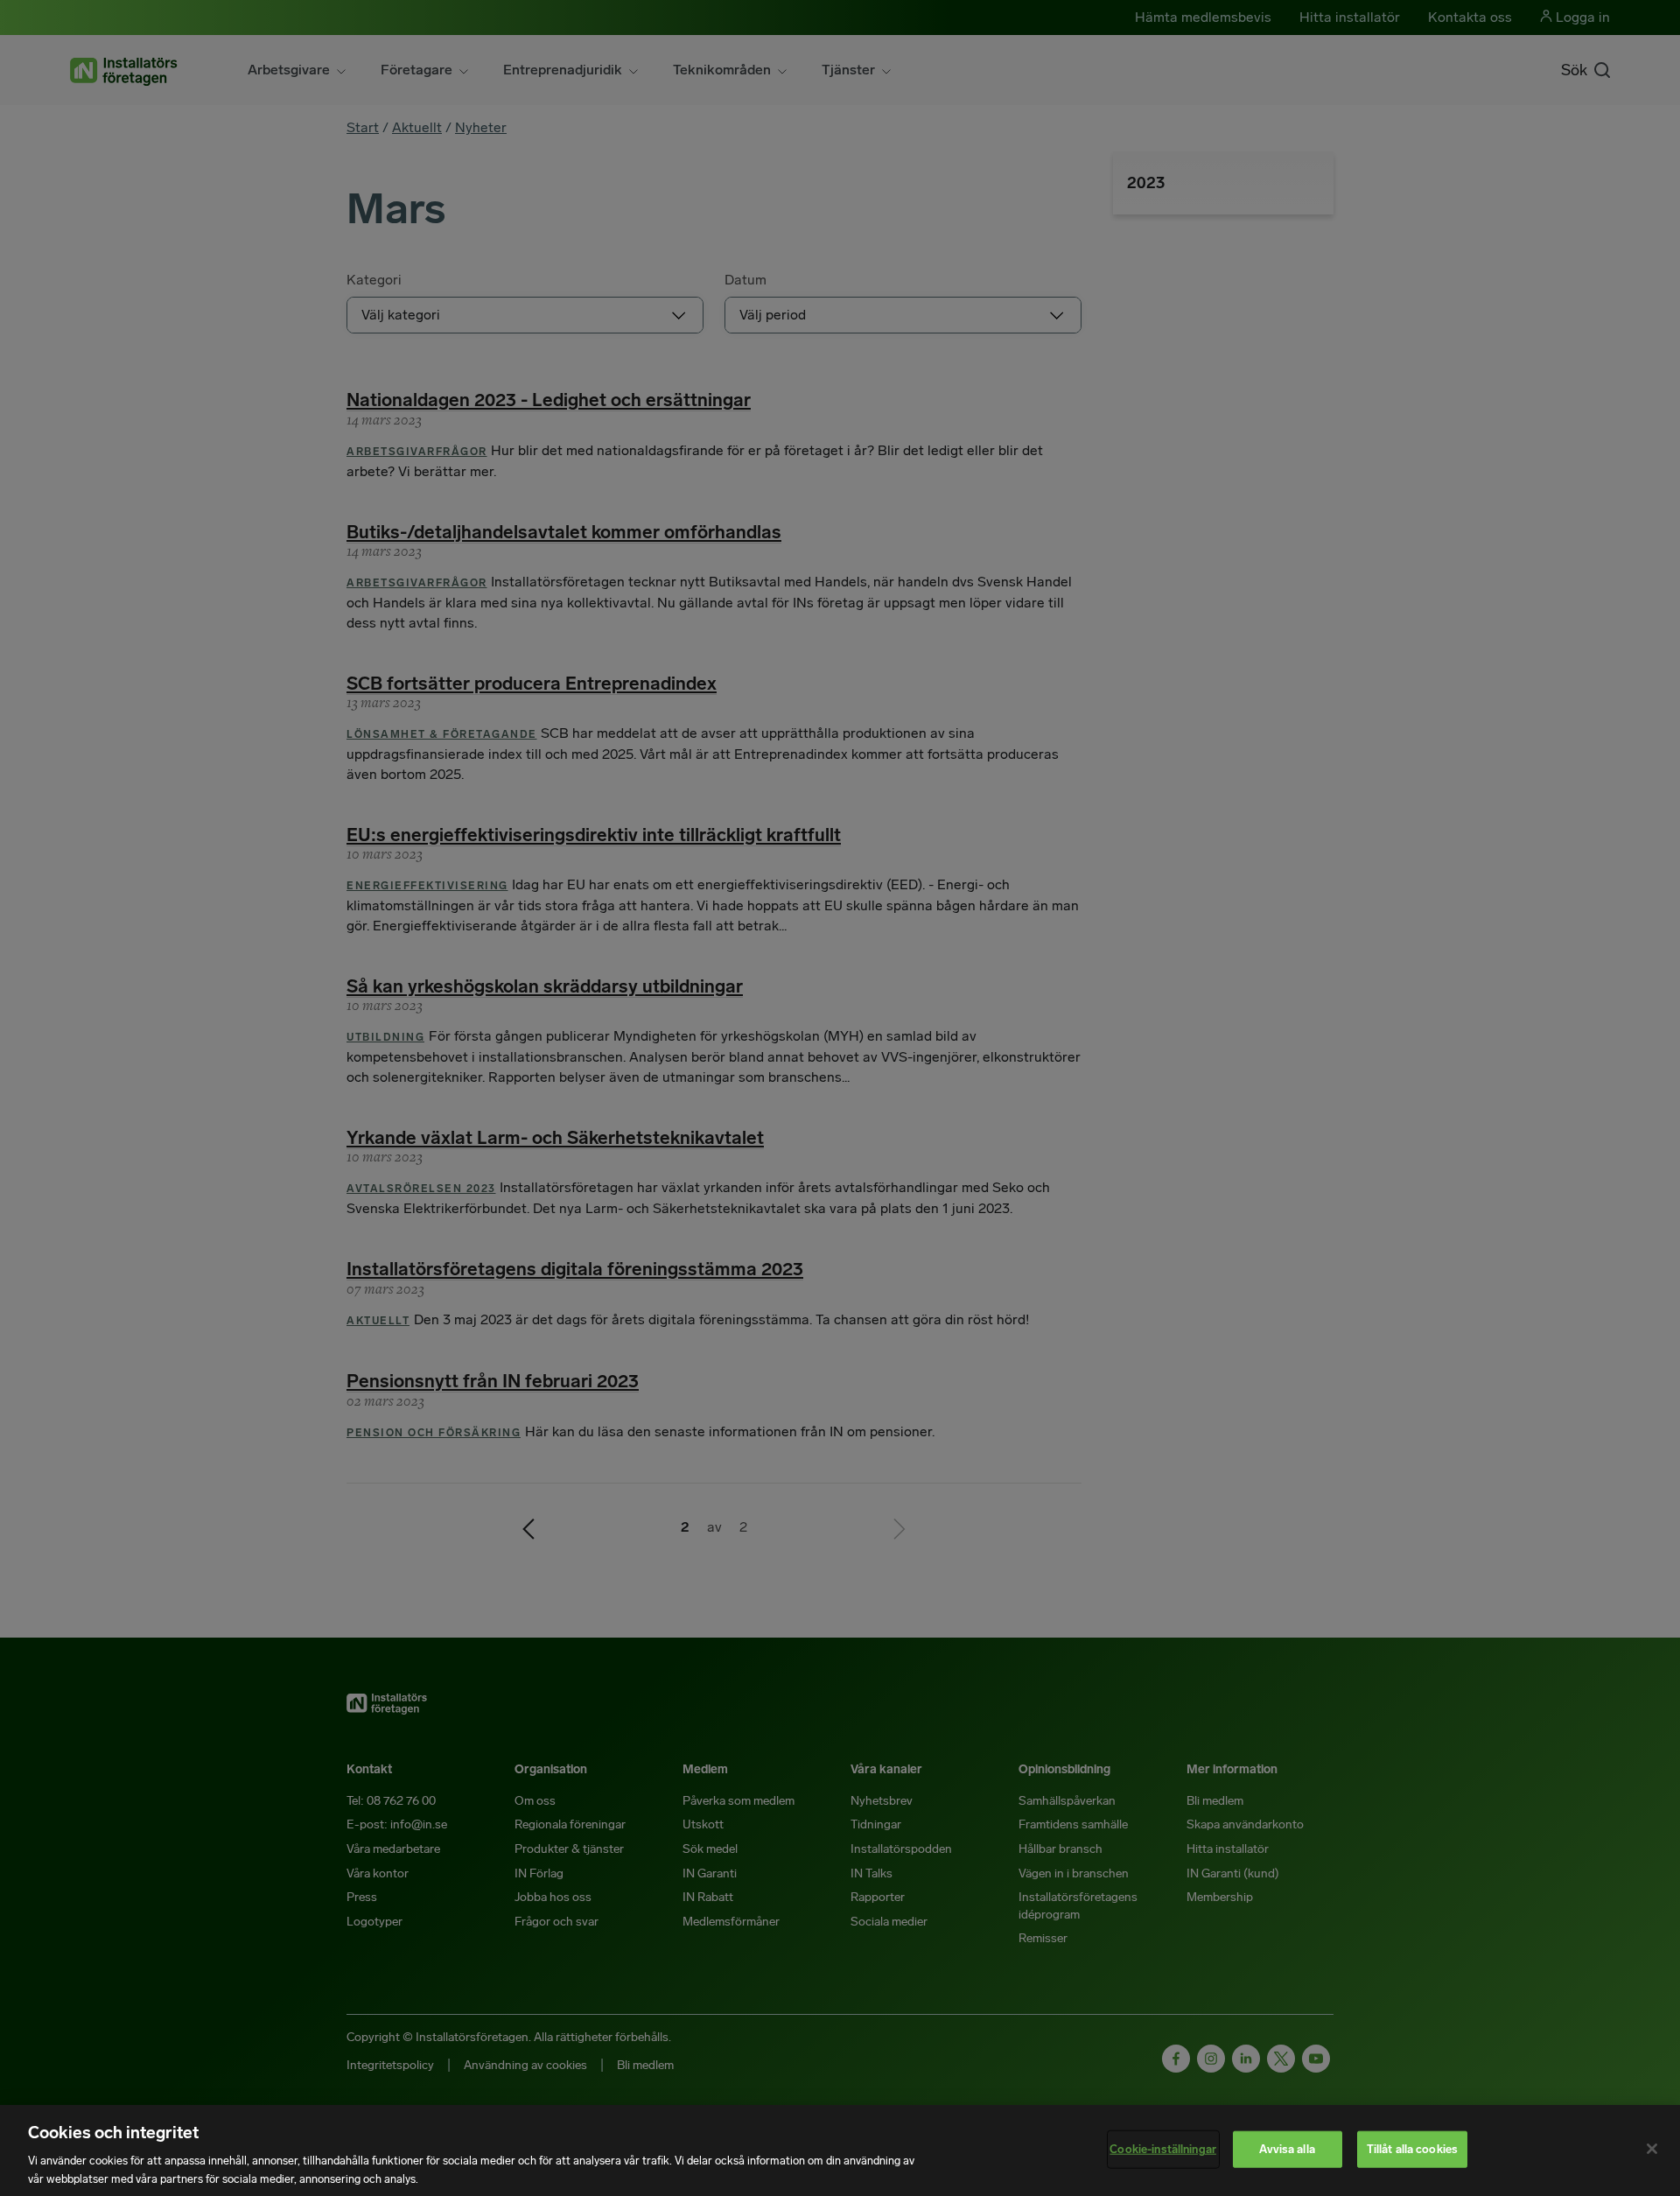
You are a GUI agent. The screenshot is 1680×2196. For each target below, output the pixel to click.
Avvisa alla (1287, 2149)
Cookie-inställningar (1163, 2149)
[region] (840, 2150)
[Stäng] (1652, 2149)
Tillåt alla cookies (1412, 2149)
